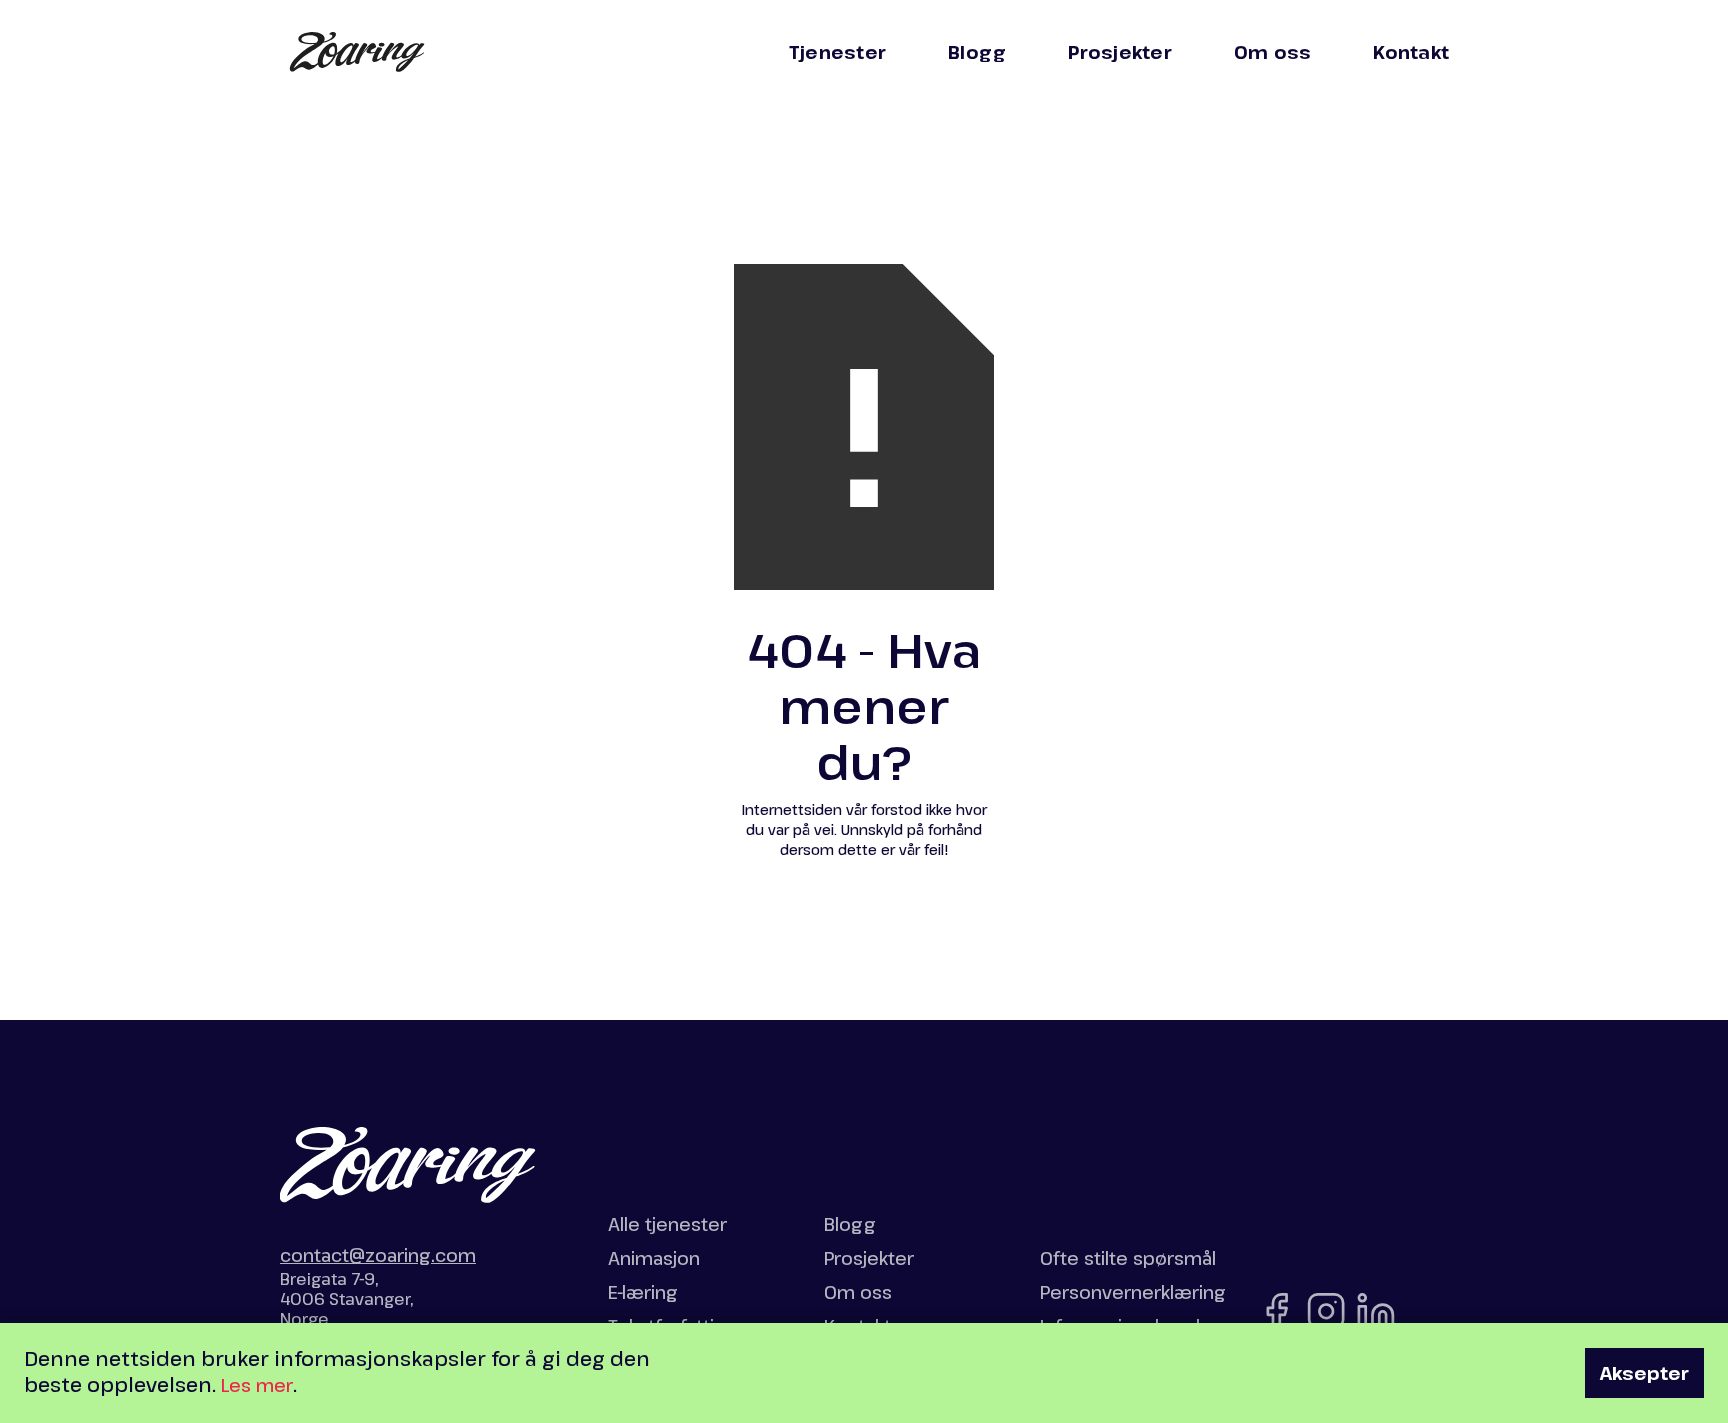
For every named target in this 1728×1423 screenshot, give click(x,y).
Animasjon (654, 1258)
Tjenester (837, 52)
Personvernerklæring (1133, 1292)
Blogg (977, 52)
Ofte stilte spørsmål (1128, 1258)
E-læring (643, 1292)
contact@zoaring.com (378, 1255)
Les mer (257, 1385)
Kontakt (1411, 52)
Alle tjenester (667, 1224)
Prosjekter (1120, 52)
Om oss (1273, 52)
